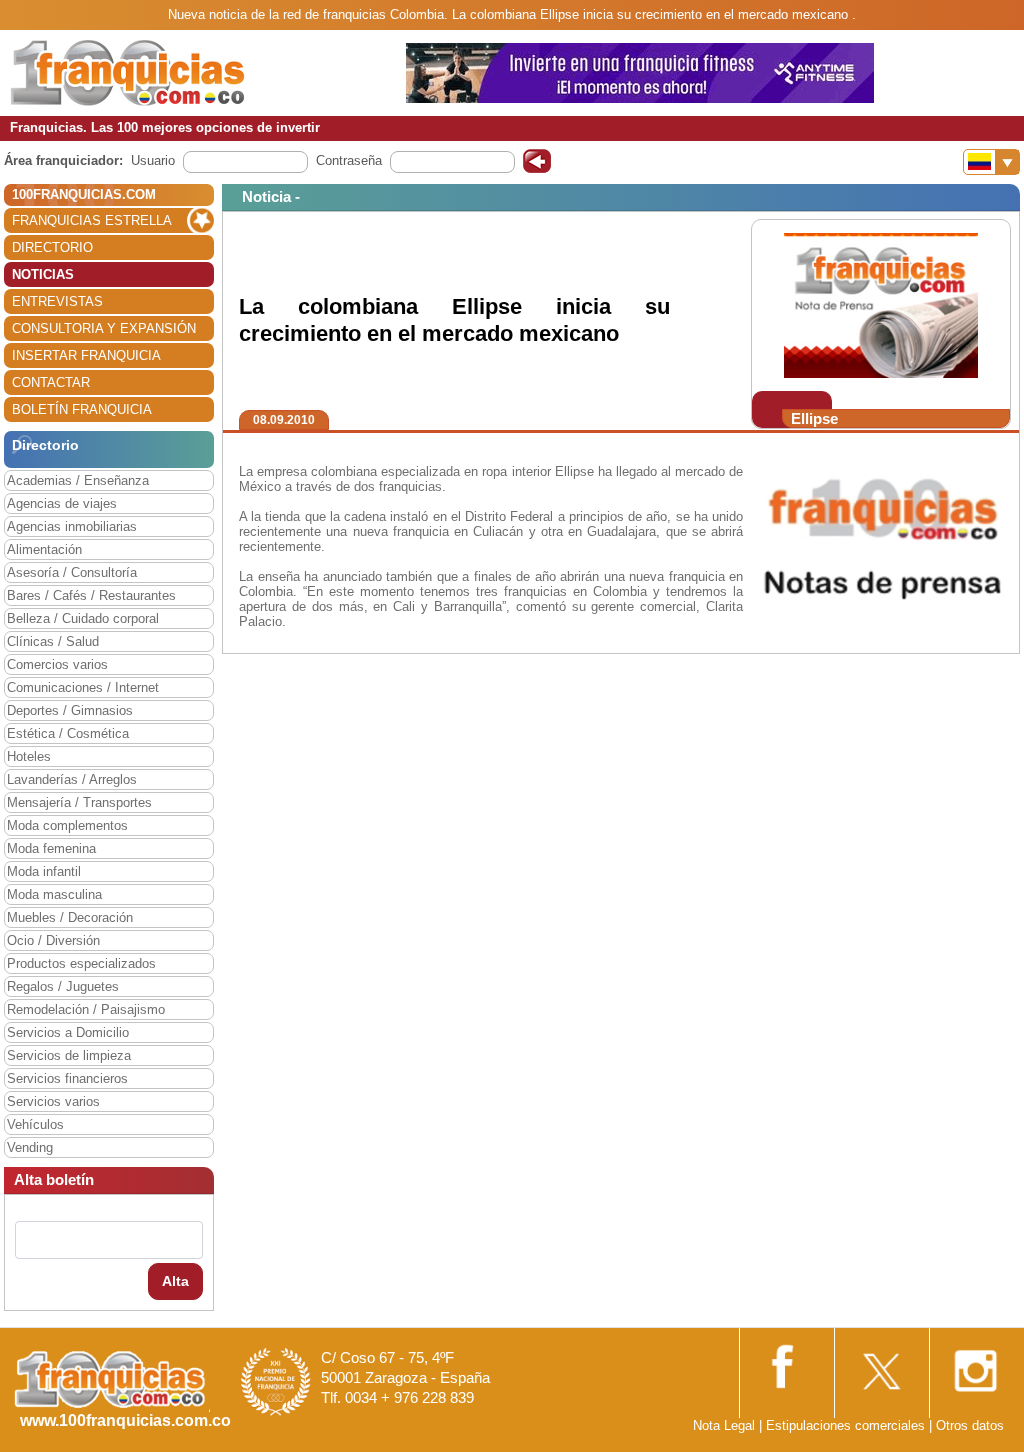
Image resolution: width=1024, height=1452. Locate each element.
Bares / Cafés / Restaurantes (91, 595)
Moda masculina (54, 894)
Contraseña (349, 160)
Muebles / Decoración (70, 917)
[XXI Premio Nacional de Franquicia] (276, 1380)
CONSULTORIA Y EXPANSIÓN (104, 328)
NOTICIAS (43, 274)
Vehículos (35, 1124)
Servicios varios (53, 1101)
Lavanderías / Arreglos (72, 779)
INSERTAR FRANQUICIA (86, 355)
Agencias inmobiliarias (72, 526)
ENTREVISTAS (57, 301)
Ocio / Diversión (53, 940)
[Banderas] (991, 162)
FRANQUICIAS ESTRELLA (92, 220)
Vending (30, 1147)
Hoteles (29, 756)
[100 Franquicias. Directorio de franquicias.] (128, 71)
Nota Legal (724, 1425)
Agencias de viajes (62, 503)
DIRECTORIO (52, 247)
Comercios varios (57, 664)
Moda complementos (67, 825)
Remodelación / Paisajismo (86, 1009)
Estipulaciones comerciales (847, 1425)
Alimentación (44, 549)
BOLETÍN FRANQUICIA (82, 409)
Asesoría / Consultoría (72, 572)
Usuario (153, 160)
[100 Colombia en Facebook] (785, 1363)
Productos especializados (81, 963)
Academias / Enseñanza (78, 480)
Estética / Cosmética (68, 733)
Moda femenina (51, 848)
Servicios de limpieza (69, 1055)
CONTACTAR (51, 382)
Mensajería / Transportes (79, 802)
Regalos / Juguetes (63, 986)
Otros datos (970, 1425)
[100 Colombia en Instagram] (975, 1364)
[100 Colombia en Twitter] (880, 1364)
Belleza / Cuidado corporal (83, 618)
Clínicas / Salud (53, 641)
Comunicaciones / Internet (83, 687)
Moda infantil (44, 871)
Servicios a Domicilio (68, 1032)
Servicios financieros (67, 1078)
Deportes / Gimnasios (70, 710)
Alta (175, 1281)
